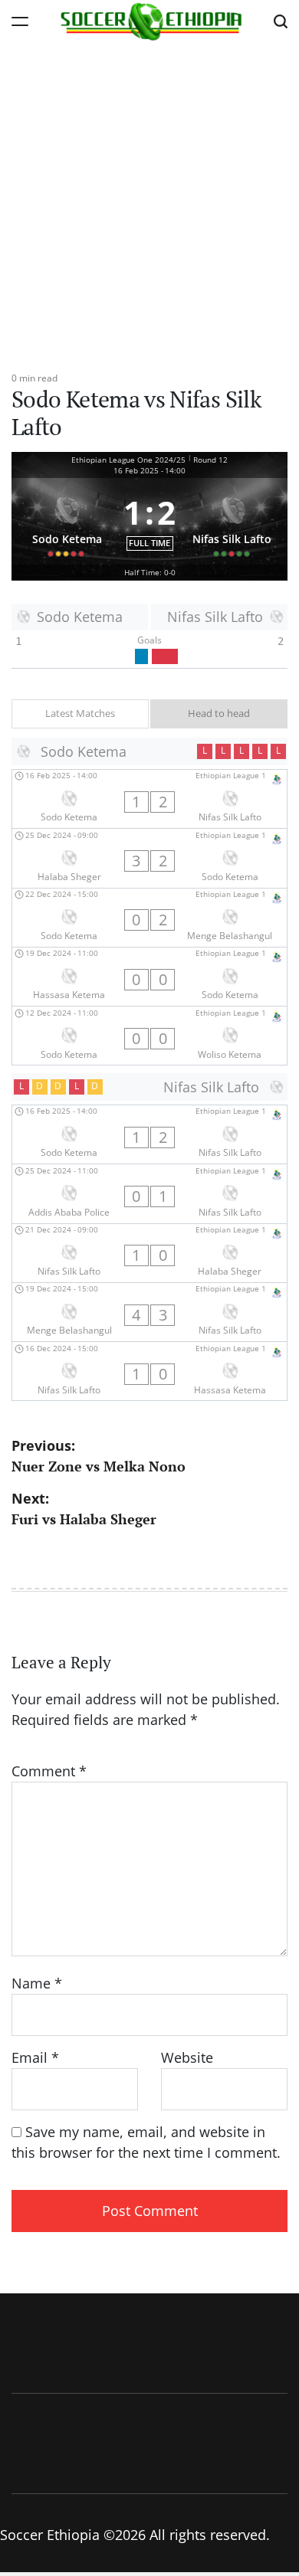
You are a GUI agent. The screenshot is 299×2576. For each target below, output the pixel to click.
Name (37, 1983)
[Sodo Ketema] (67, 521)
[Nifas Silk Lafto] (233, 521)
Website (187, 2057)
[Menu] (20, 21)
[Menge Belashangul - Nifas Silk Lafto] (149, 1312)
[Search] (281, 21)
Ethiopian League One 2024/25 (128, 460)
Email (35, 2057)
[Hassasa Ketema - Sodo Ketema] (149, 977)
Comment (49, 1771)
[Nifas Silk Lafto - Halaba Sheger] (149, 1253)
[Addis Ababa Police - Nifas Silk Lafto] (149, 1193)
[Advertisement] (149, 199)
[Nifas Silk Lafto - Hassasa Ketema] (149, 1371)
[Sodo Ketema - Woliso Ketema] (149, 1036)
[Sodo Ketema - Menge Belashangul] (149, 918)
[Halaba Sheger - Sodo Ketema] (149, 858)
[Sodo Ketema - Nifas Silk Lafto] (149, 799)
